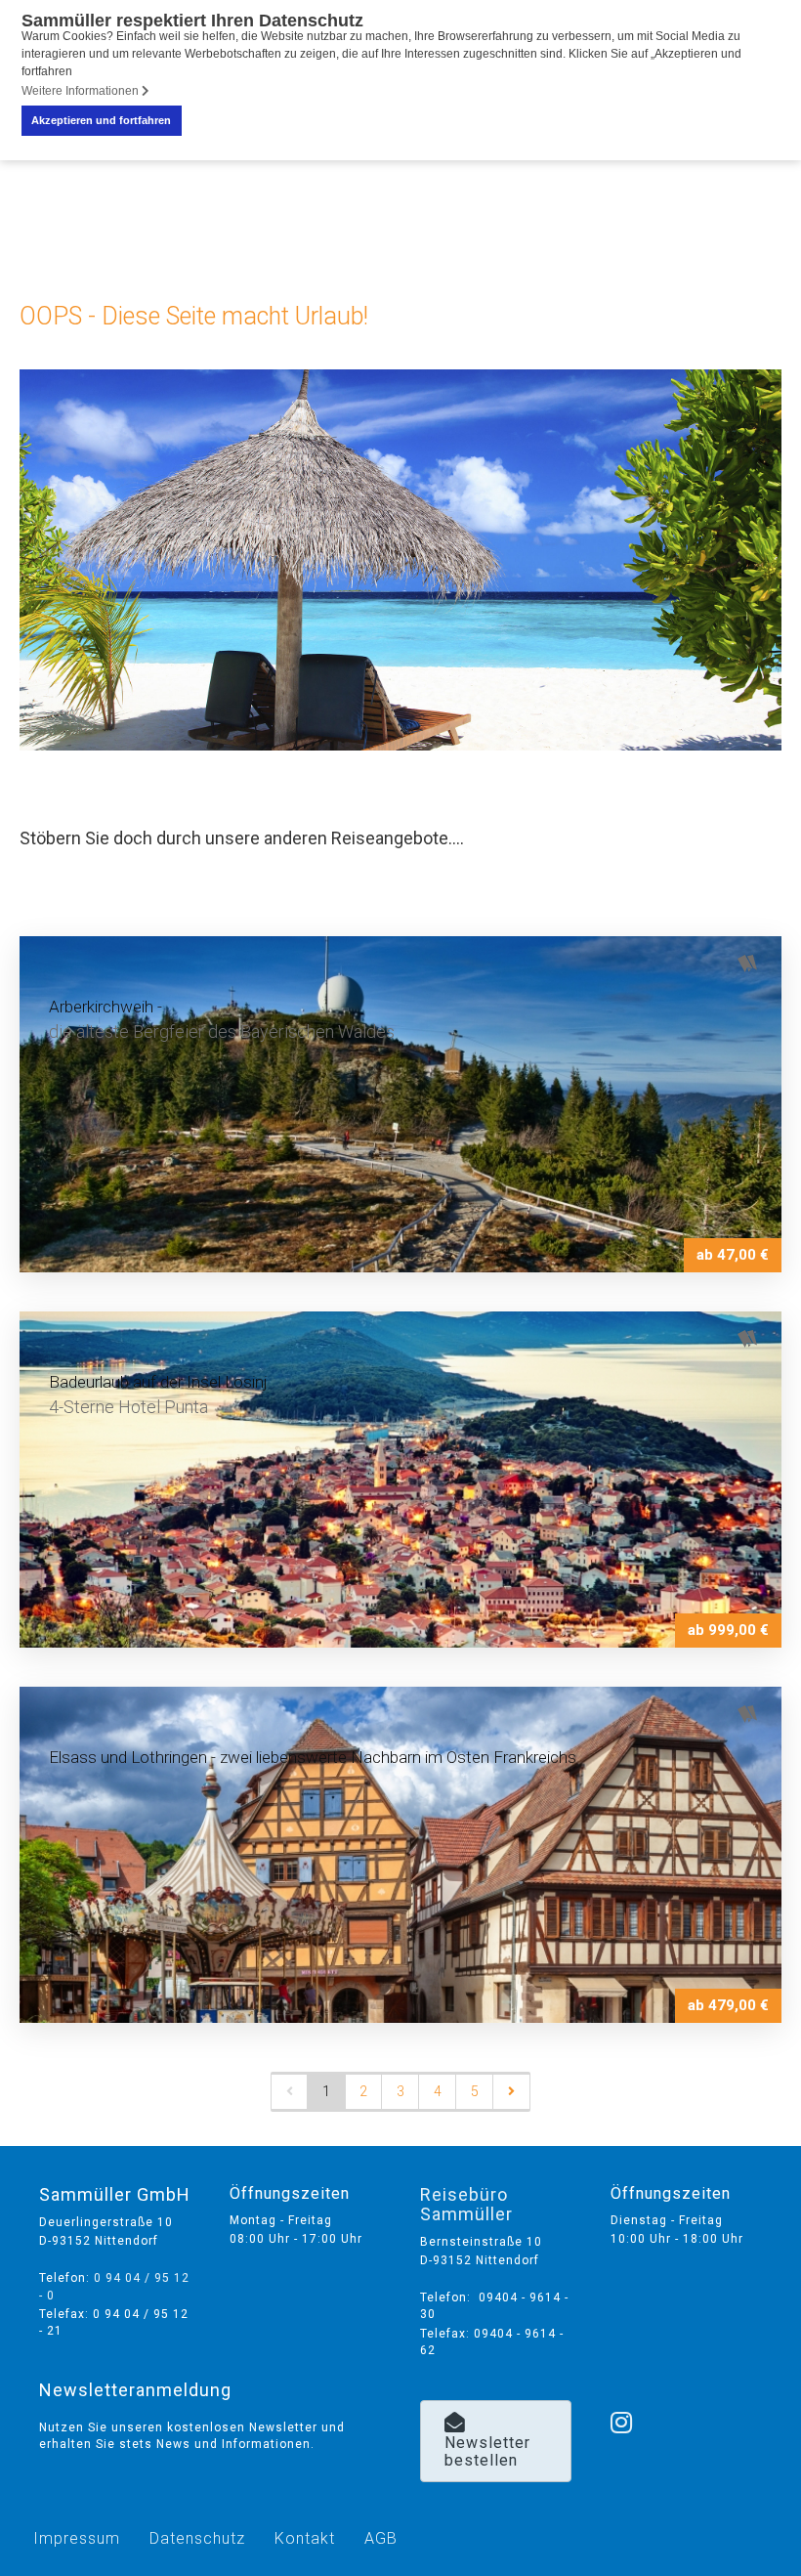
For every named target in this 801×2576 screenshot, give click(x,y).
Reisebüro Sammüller (466, 2204)
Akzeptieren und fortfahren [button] (101, 120)
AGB (381, 2538)
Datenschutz (197, 2538)
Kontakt (305, 2538)
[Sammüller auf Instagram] (622, 2397)
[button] (496, 2441)
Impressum (77, 2538)
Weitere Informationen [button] (82, 91)
